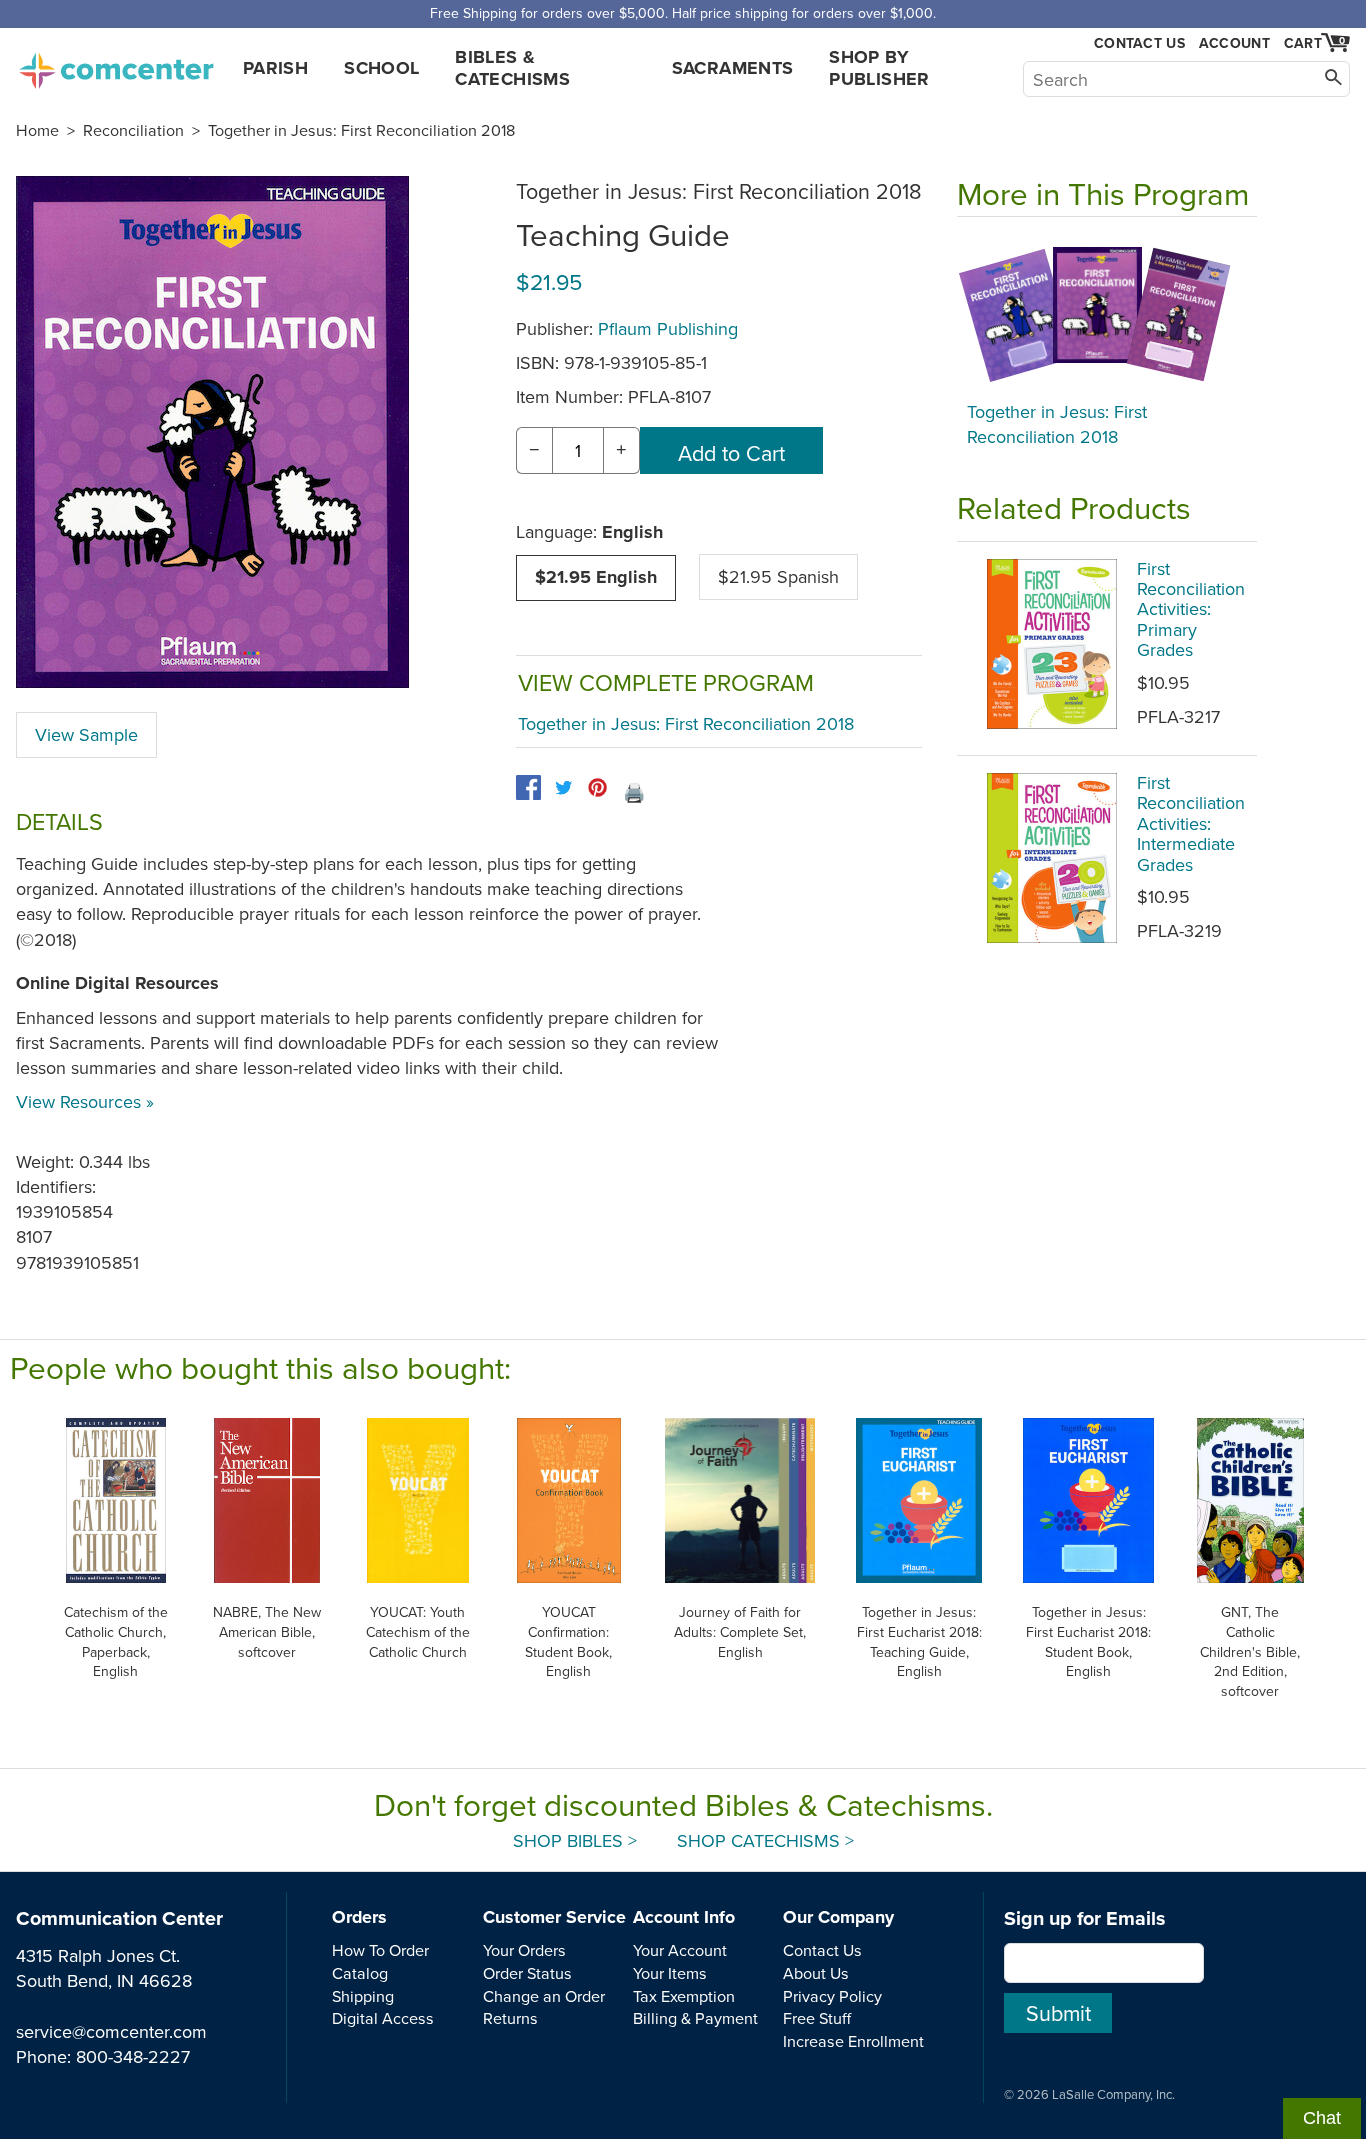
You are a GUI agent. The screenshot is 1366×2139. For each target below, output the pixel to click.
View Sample (86, 734)
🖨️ (634, 792)
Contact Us (1139, 43)
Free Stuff (817, 2018)
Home (37, 130)
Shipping (363, 1996)
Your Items (670, 1973)
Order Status (527, 1973)
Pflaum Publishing (668, 328)
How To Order (380, 1950)
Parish (275, 68)
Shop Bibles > (575, 1840)
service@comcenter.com (111, 2031)
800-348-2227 (133, 2056)
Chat (1322, 2118)
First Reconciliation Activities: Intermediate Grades (1191, 823)
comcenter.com (116, 65)
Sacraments (733, 68)
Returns (510, 2018)
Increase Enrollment (853, 2041)
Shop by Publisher (879, 68)
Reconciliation (133, 130)
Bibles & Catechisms (512, 68)
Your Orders (524, 1950)
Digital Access (383, 2018)
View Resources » (85, 1101)
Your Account (680, 1950)
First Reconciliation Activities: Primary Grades (1191, 609)
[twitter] (563, 787)
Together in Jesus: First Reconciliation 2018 (361, 130)
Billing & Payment (695, 2018)
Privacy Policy (832, 1996)
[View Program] (1107, 314)
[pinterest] (597, 787)
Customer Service (554, 1917)
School (381, 68)
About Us (816, 1973)
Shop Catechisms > (765, 1840)
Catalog (360, 1973)
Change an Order (544, 1996)
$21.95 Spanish (778, 576)
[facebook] (528, 787)
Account (1234, 43)
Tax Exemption (684, 1996)
